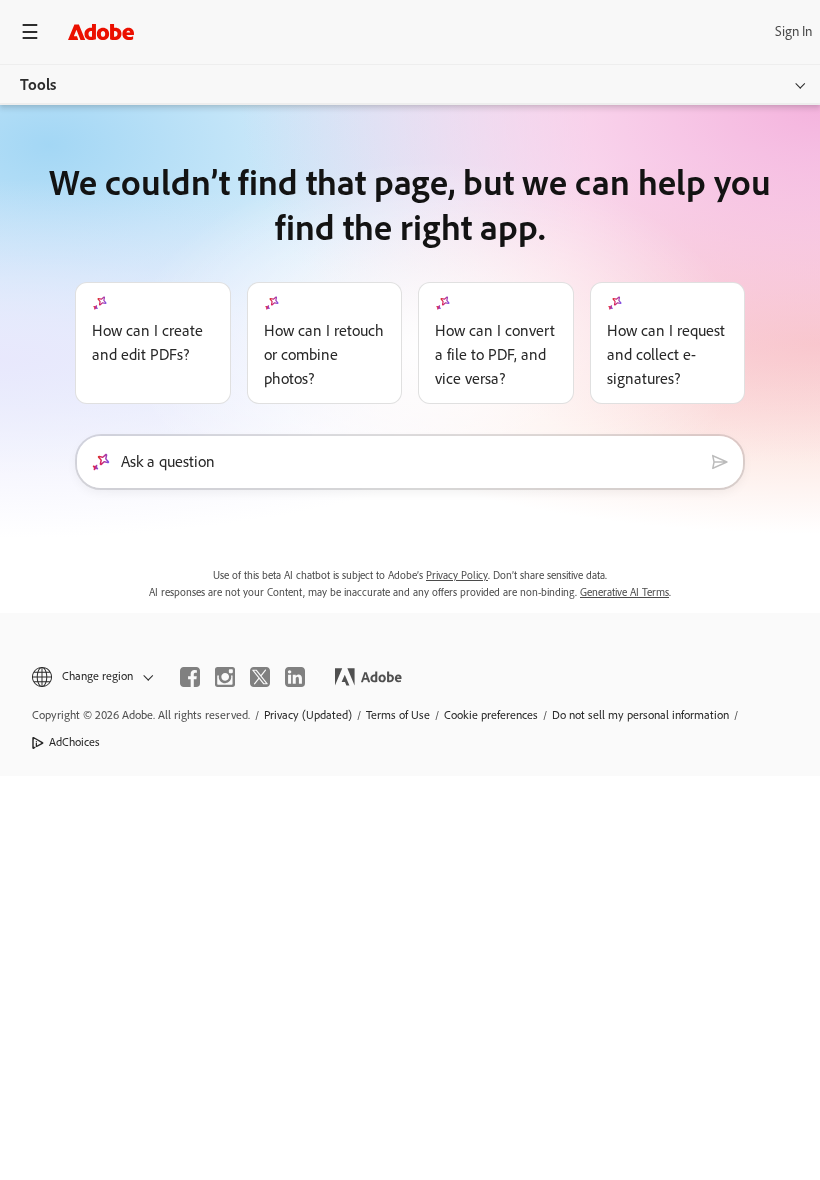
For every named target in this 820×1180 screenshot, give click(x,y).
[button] (91, 676)
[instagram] (225, 677)
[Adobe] (101, 31)
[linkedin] (295, 677)
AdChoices (74, 742)
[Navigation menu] (30, 31)
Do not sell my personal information (640, 715)
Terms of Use (398, 715)
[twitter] (260, 677)
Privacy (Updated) (308, 715)
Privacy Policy (457, 575)
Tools (38, 84)
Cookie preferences (491, 715)
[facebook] (190, 677)
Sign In (793, 31)
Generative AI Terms (624, 592)
